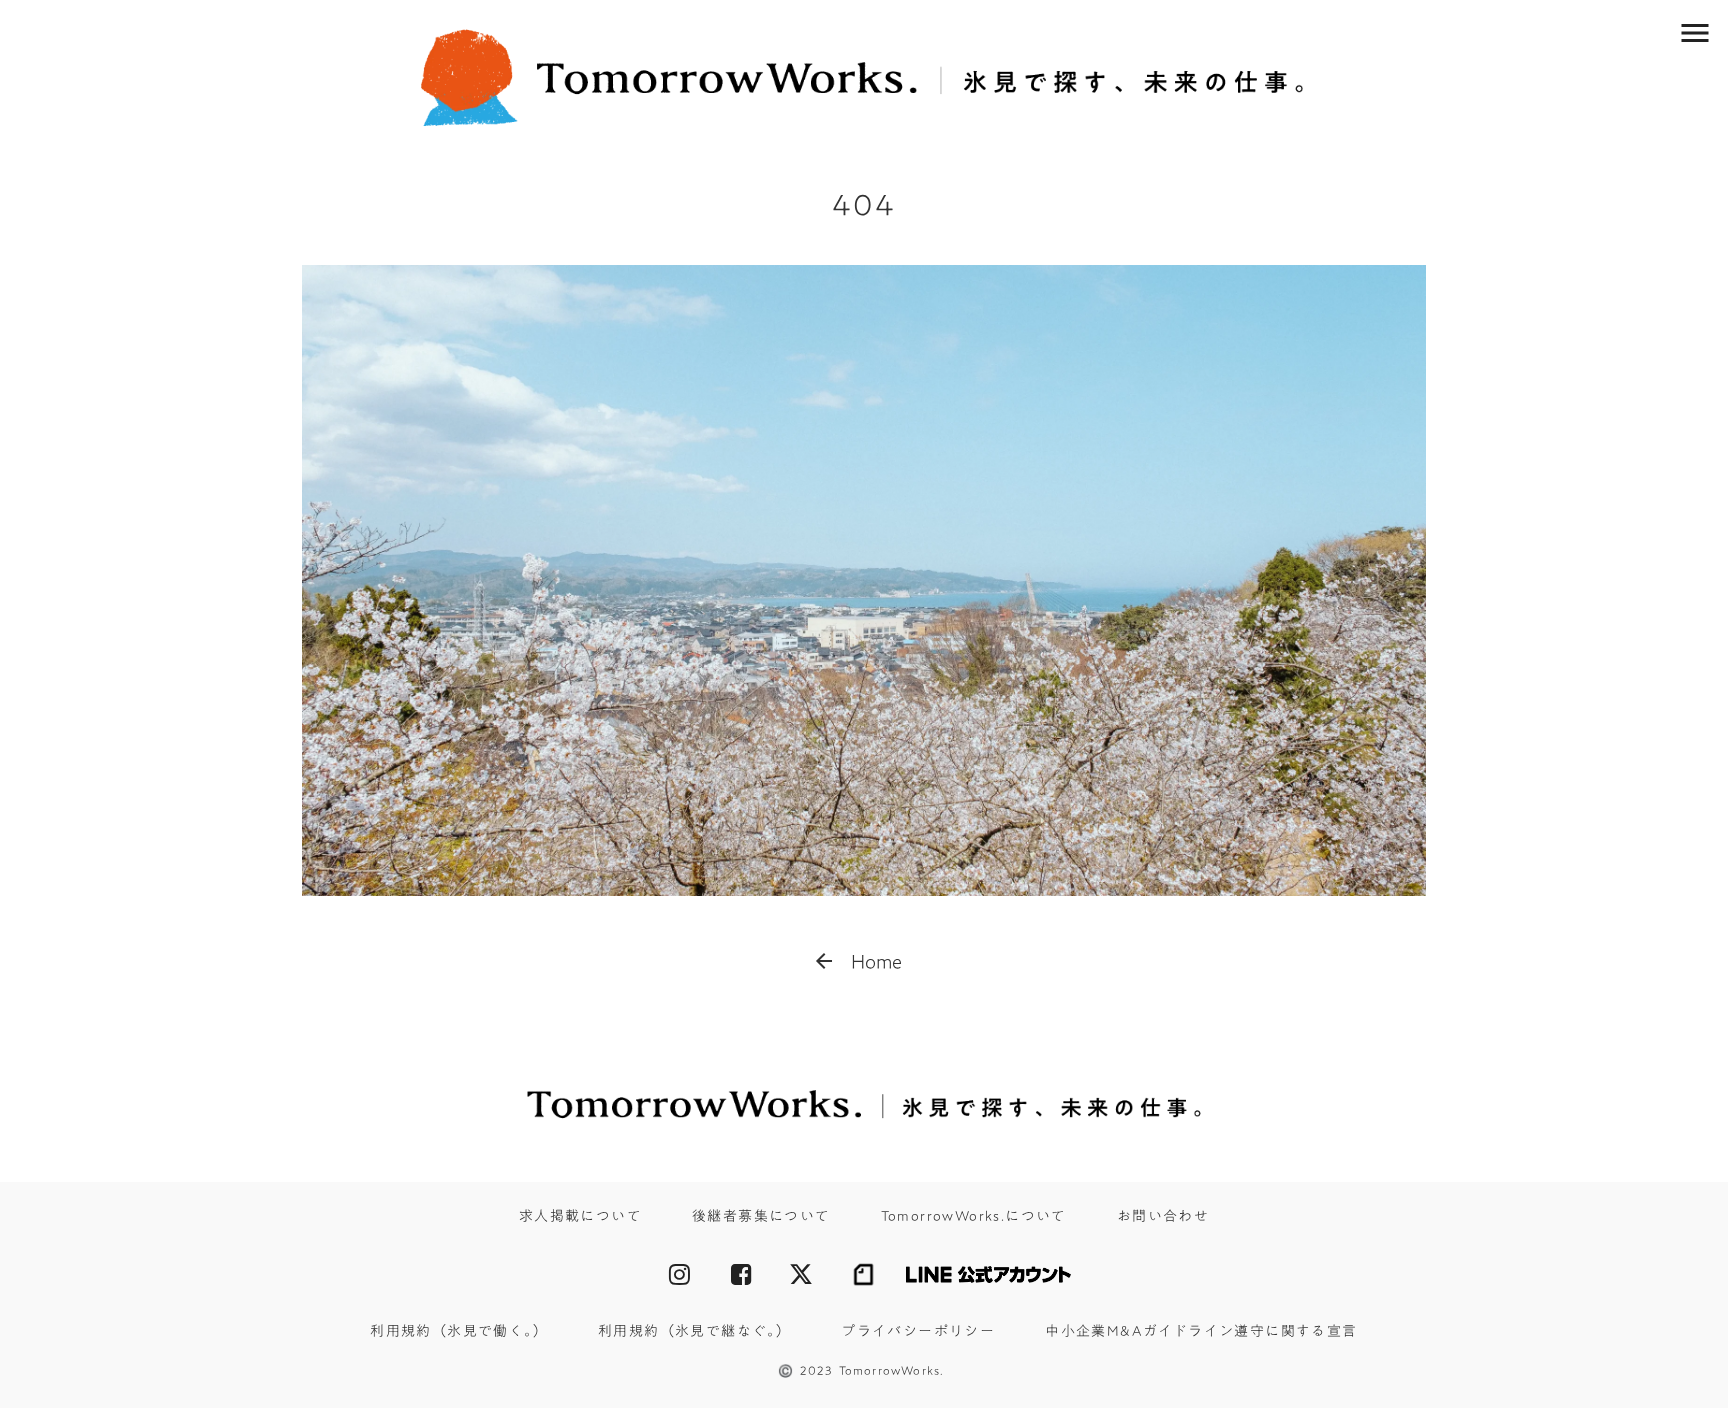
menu (1695, 33)
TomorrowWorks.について (974, 1217)
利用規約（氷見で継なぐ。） (694, 1332)
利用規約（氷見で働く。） (459, 1332)
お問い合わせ (1163, 1217)
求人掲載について (580, 1217)
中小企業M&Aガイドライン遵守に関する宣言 (1201, 1332)
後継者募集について (761, 1217)
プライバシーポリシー (918, 1332)
